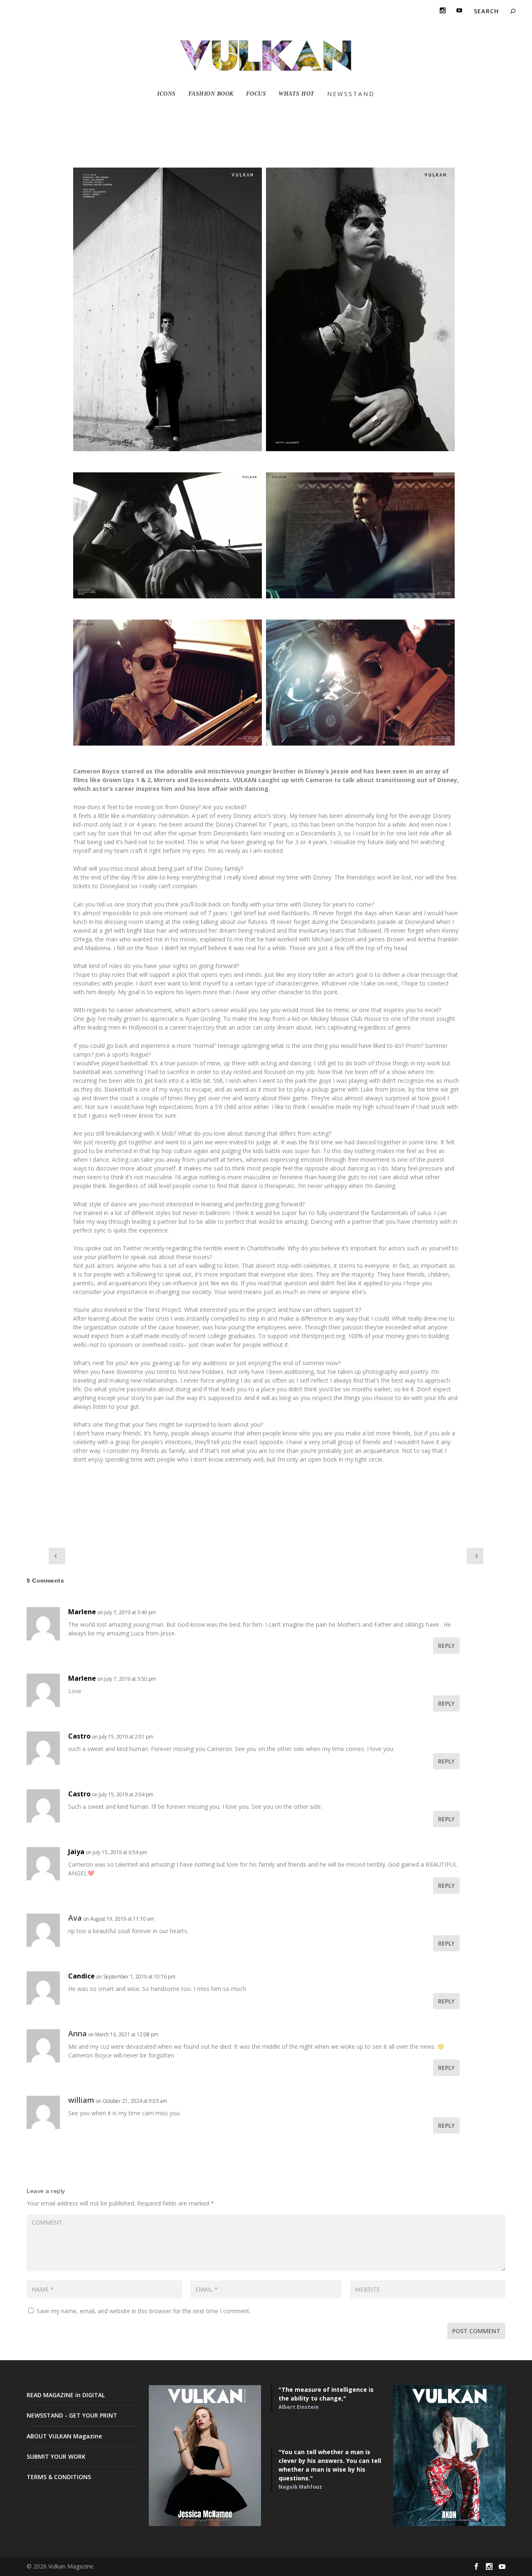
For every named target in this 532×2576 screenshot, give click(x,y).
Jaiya (76, 1852)
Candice (81, 1976)
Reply (446, 1646)
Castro (79, 1736)
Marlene (82, 1612)
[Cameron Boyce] (167, 309)
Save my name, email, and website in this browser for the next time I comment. (144, 2311)
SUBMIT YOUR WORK (56, 2456)
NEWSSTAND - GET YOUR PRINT (72, 2415)
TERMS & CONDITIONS (59, 2477)
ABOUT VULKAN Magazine (64, 2436)
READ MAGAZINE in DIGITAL (66, 2395)
